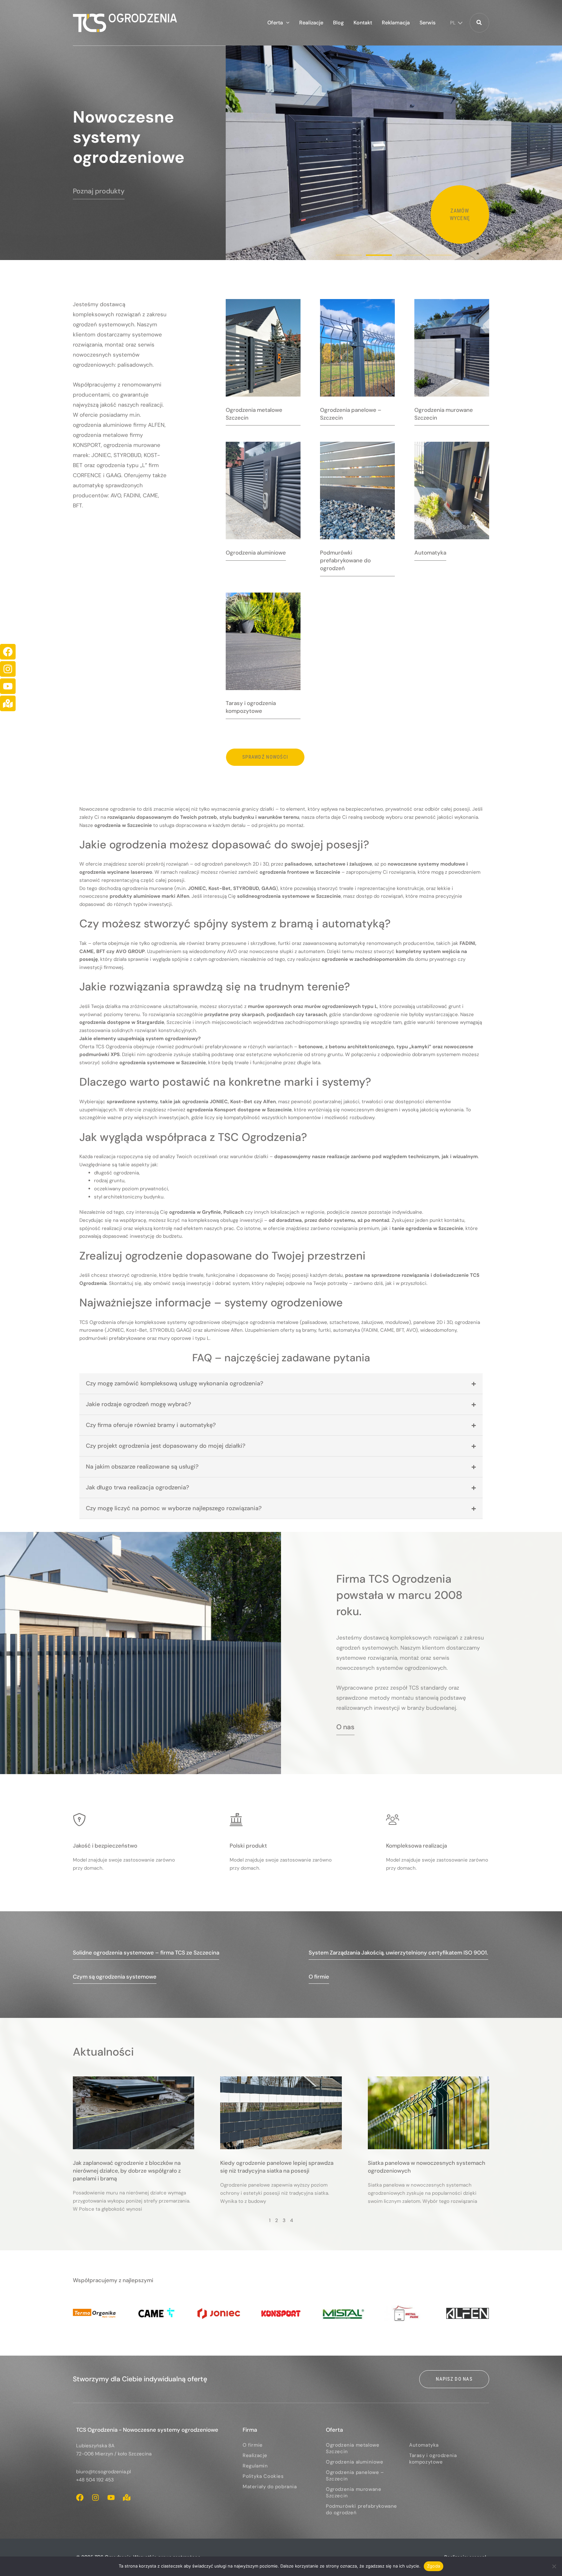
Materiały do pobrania (270, 2487)
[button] (286, 23)
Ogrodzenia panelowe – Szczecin (355, 2476)
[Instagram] (8, 669)
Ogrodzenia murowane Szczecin (354, 2492)
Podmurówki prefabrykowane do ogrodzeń (361, 2509)
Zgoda (434, 2566)
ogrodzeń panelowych (227, 864)
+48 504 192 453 (95, 2480)
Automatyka (424, 2445)
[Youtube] (8, 686)
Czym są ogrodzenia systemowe (115, 1977)
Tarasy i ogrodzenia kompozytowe (433, 2459)
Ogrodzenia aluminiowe (355, 2462)
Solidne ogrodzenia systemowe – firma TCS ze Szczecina (146, 1953)
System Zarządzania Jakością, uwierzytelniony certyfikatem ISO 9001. (398, 1953)
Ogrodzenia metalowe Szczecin (353, 2448)
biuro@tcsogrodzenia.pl (103, 2472)
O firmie (319, 1977)
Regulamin (255, 2466)
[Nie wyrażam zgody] (554, 2566)
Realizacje (255, 2455)
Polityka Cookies (263, 2476)
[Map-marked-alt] (8, 703)
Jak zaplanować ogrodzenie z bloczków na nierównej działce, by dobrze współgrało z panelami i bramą (127, 2171)
